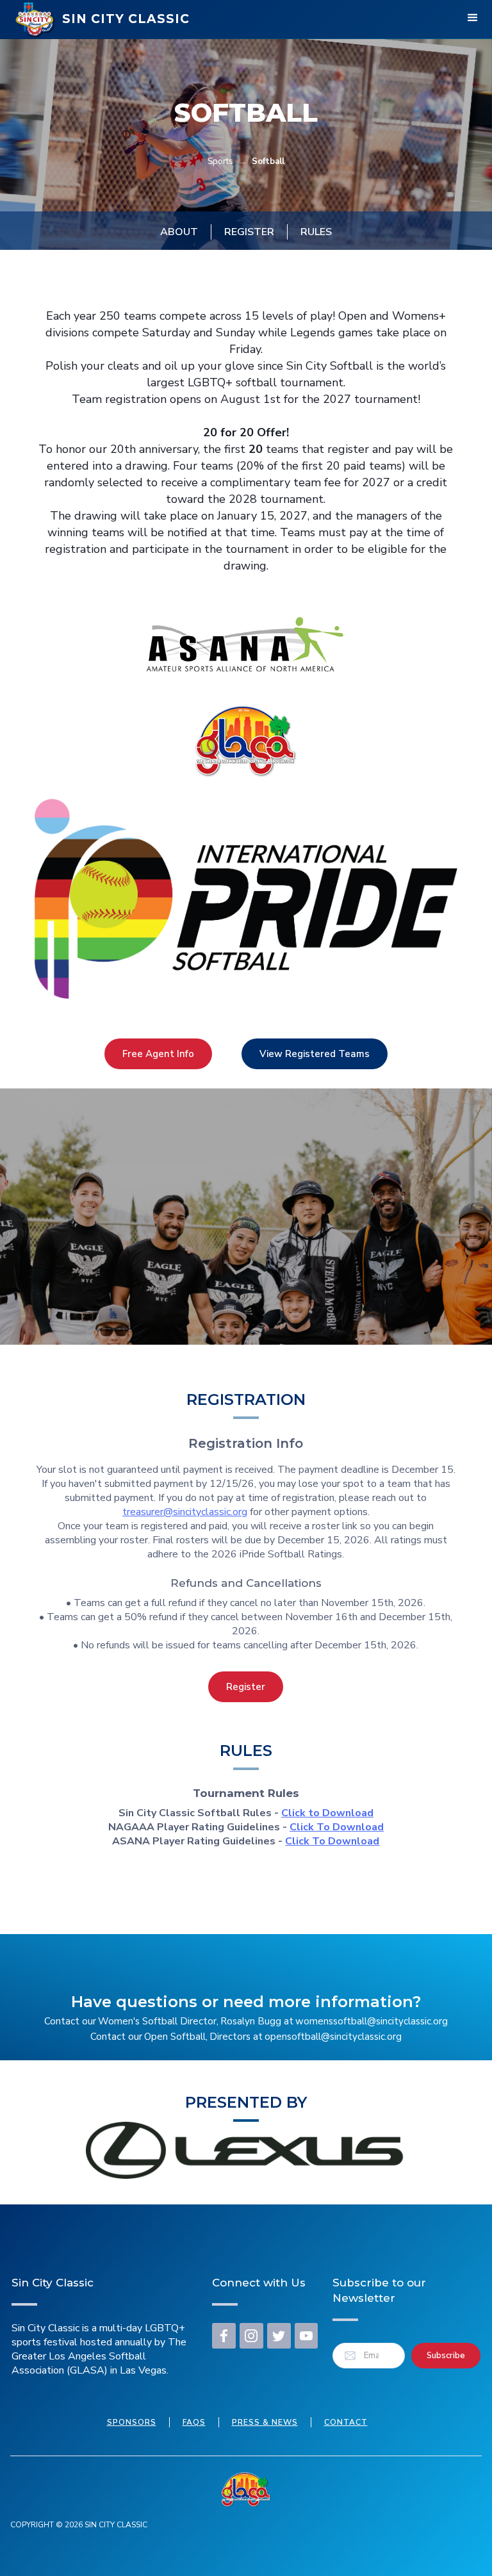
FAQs (194, 2422)
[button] (473, 19)
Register (249, 232)
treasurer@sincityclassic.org (185, 1512)
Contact (346, 2422)
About (179, 232)
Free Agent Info (158, 1054)
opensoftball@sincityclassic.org (333, 2037)
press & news (265, 2422)
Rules (316, 232)
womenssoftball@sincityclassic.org (372, 2021)
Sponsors (132, 2422)
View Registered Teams (315, 1054)
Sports (220, 161)
